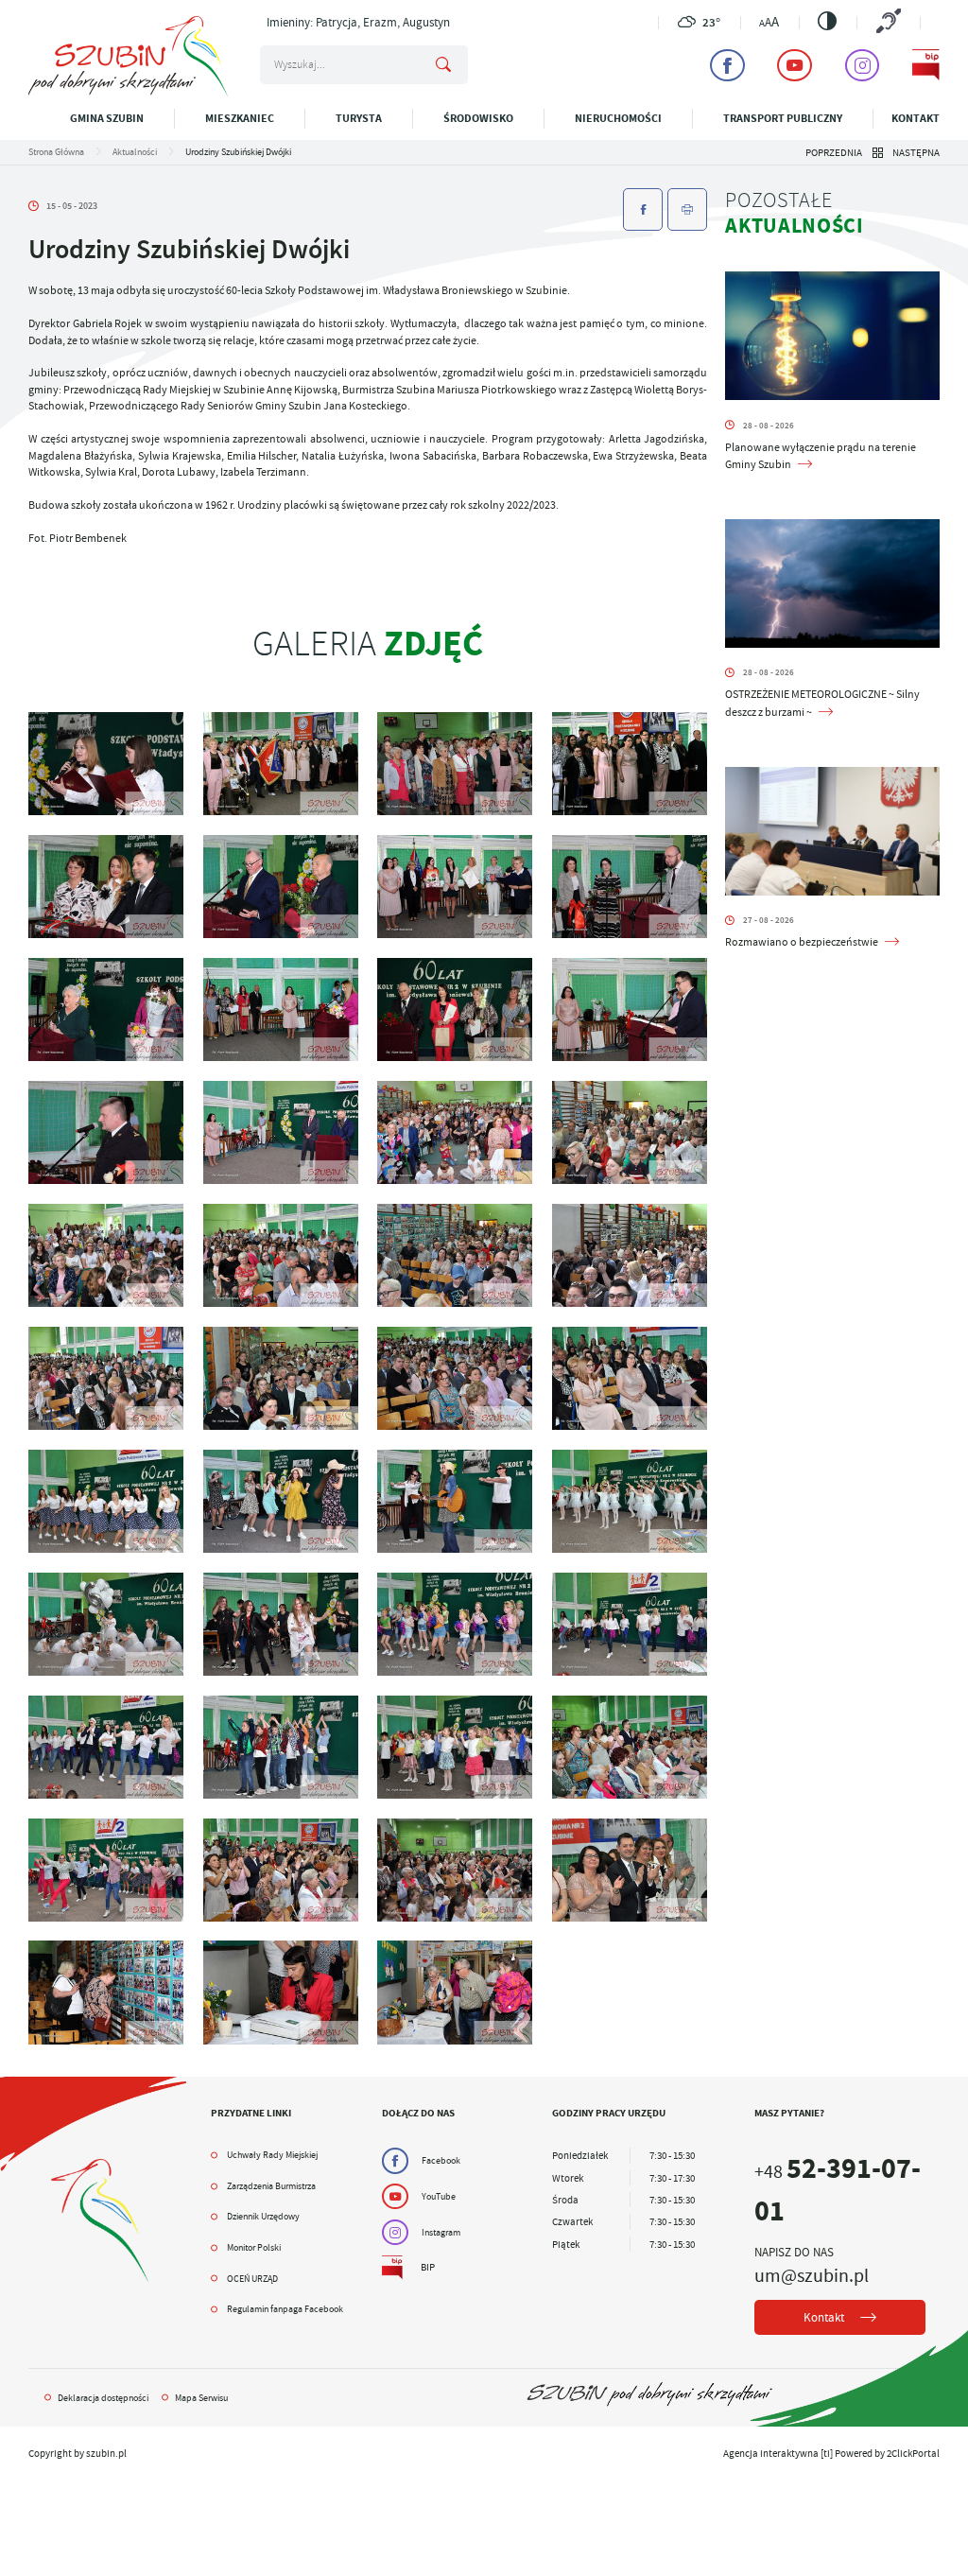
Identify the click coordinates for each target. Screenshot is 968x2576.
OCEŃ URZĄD (252, 2279)
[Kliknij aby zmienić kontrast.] (827, 21)
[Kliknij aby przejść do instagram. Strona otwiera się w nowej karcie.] (863, 65)
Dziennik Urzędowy (263, 2216)
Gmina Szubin (107, 118)
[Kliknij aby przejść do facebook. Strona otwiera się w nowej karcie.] (727, 65)
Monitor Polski (254, 2247)
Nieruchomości (618, 118)
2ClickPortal (913, 2453)
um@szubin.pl (812, 2275)
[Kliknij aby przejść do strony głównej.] (128, 93)
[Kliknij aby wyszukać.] (443, 65)
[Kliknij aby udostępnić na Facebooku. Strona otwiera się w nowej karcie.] (643, 209)
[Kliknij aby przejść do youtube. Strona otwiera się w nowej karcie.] (795, 65)
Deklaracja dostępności (103, 2398)
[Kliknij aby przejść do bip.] (926, 65)
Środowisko (478, 118)
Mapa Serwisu (201, 2398)
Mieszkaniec (240, 118)
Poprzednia (834, 152)
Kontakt (916, 118)
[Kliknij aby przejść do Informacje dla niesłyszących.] (888, 22)
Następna (916, 152)
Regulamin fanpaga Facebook (285, 2309)
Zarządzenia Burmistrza (271, 2186)
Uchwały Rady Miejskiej (272, 2155)
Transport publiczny (783, 118)
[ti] (827, 2453)
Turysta (359, 118)
